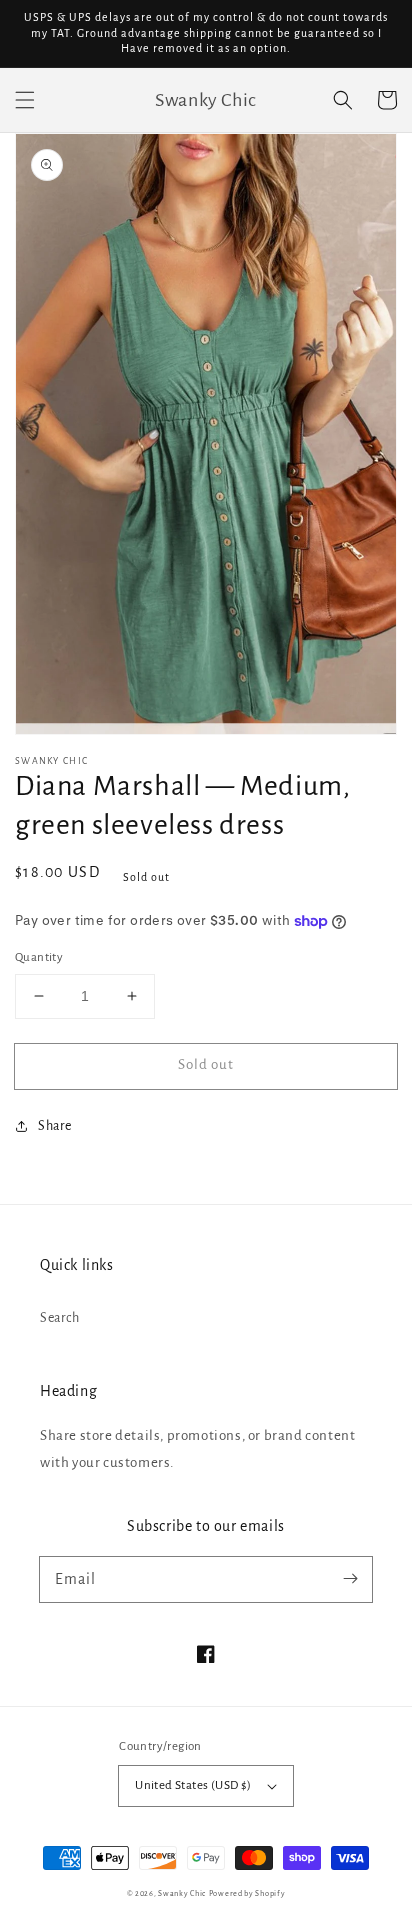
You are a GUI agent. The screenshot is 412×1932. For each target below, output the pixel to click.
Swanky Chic (182, 1893)
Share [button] (55, 1126)
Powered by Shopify (247, 1893)
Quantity (39, 957)
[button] (25, 100)
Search (60, 1318)
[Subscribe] (350, 1579)
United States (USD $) (193, 1785)
